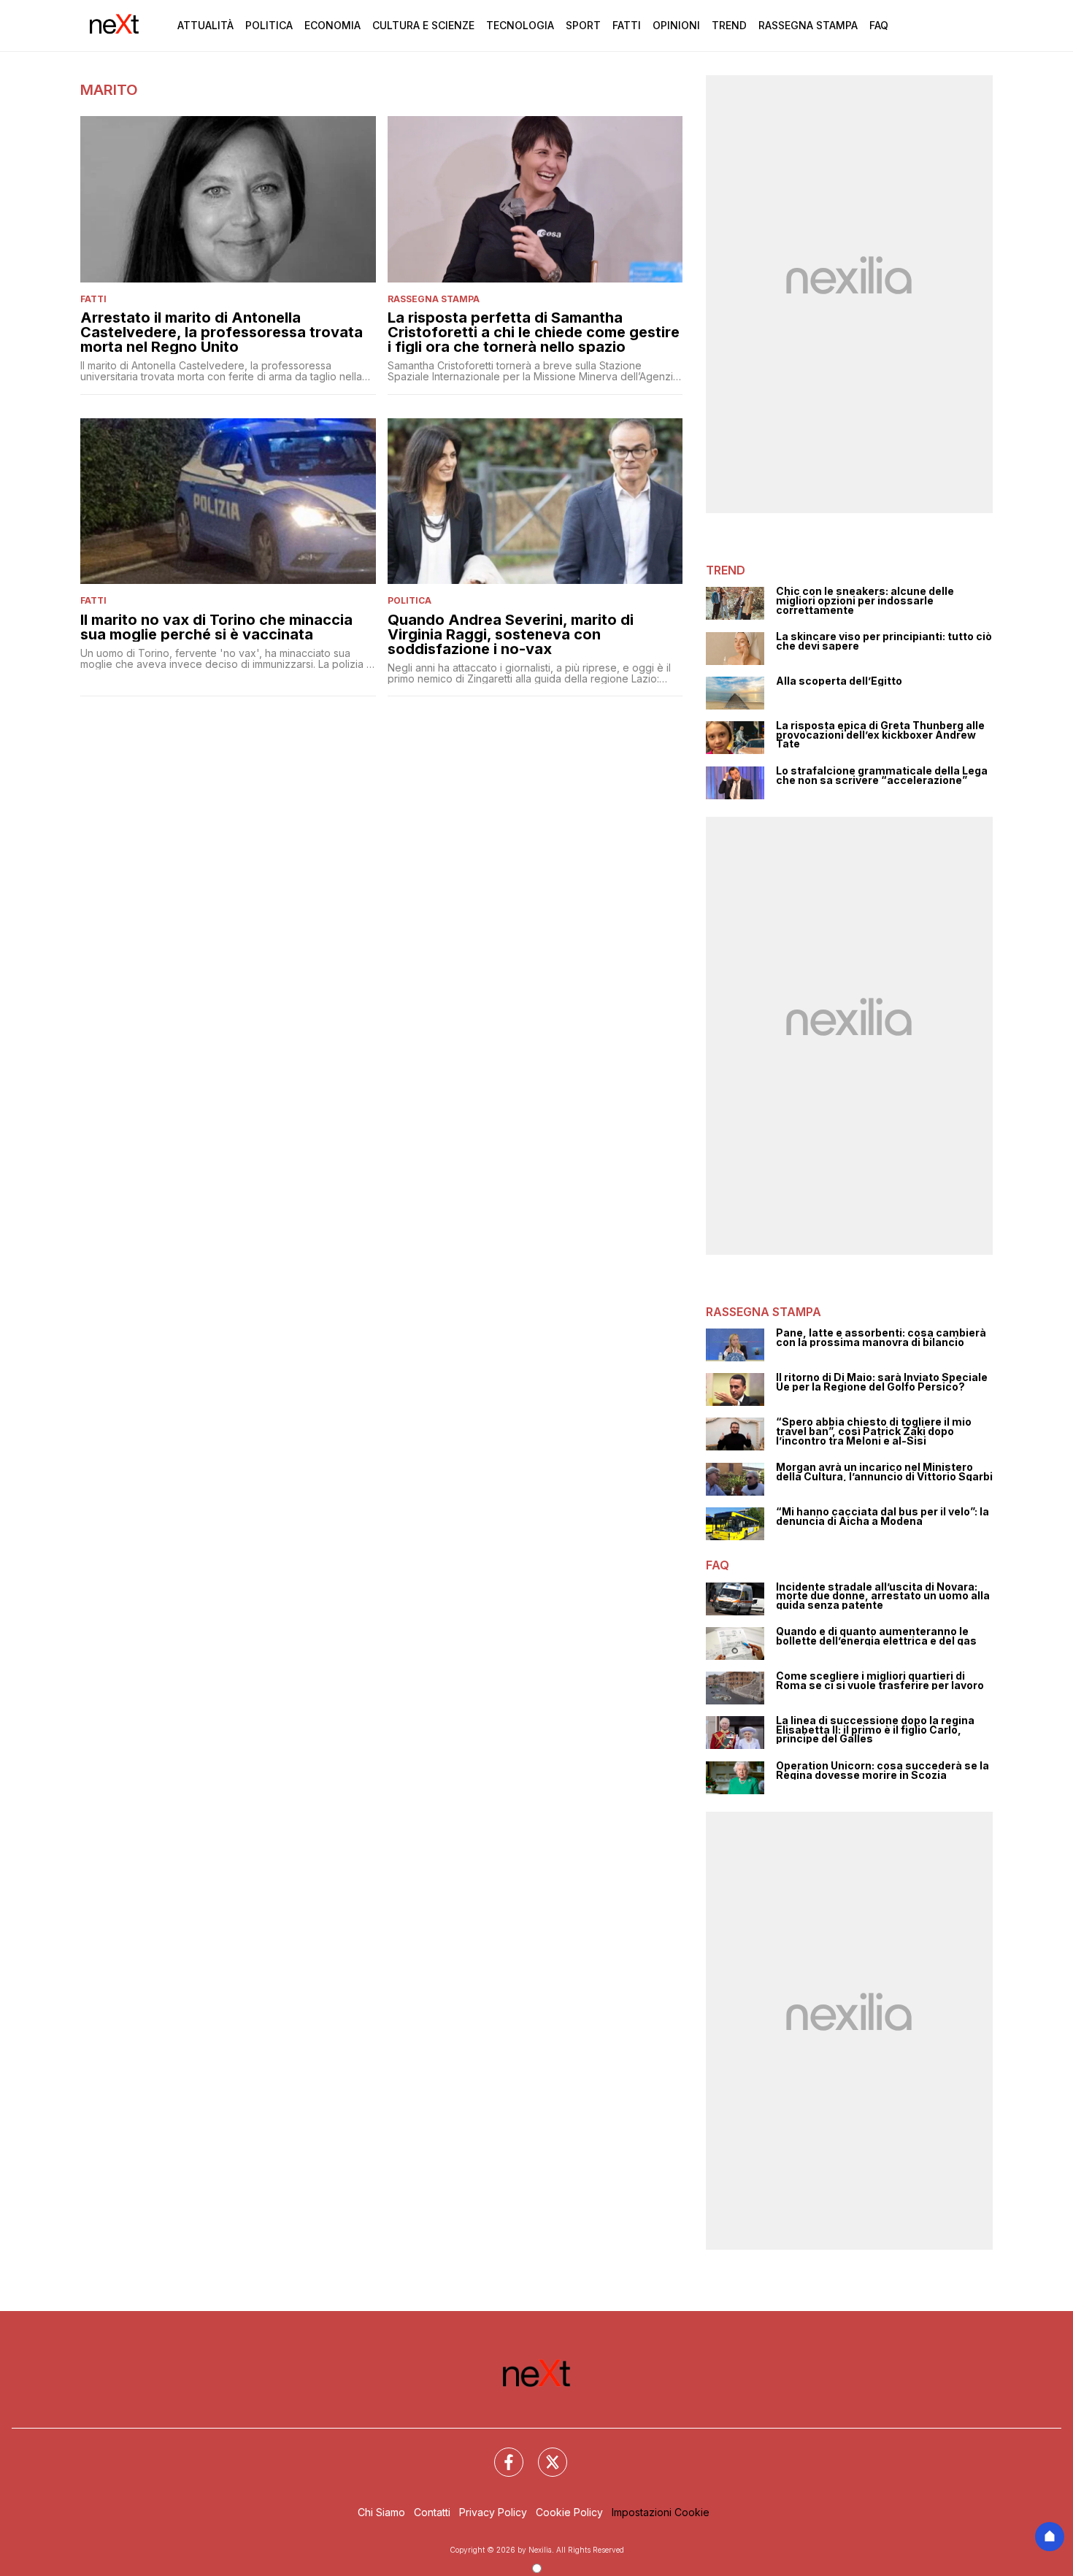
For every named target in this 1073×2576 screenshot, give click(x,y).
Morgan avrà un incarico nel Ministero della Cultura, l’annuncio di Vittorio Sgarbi (884, 1472)
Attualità (205, 25)
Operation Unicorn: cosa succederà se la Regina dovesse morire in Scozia (882, 1770)
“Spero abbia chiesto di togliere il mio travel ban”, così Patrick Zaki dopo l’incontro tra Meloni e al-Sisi (874, 1431)
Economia (332, 25)
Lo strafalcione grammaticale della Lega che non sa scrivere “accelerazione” (882, 776)
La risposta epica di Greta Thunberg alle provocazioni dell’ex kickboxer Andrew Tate (880, 735)
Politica (269, 25)
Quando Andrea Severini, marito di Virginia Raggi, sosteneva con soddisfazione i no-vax (511, 634)
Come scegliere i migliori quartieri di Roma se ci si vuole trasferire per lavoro (880, 1681)
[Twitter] (544, 2453)
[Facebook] (500, 2453)
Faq (879, 25)
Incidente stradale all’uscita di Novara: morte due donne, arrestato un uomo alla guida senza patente (883, 1596)
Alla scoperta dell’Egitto (839, 681)
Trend (729, 25)
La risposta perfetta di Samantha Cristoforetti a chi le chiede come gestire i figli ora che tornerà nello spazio (534, 332)
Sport (583, 25)
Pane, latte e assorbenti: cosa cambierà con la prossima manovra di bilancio (881, 1338)
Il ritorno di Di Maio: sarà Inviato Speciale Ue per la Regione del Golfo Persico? (882, 1382)
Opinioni (676, 25)
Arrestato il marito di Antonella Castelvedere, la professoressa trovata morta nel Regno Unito (222, 332)
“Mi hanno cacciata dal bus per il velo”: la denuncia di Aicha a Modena (882, 1516)
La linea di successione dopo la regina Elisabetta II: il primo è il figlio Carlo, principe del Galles (875, 1730)
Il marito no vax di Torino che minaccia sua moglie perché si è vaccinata (216, 627)
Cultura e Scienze (423, 25)
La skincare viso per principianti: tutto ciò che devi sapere (884, 641)
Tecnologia (520, 25)
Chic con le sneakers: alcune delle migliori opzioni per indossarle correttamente (865, 601)
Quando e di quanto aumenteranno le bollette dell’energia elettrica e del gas (876, 1636)
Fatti (627, 25)
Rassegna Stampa (808, 25)
